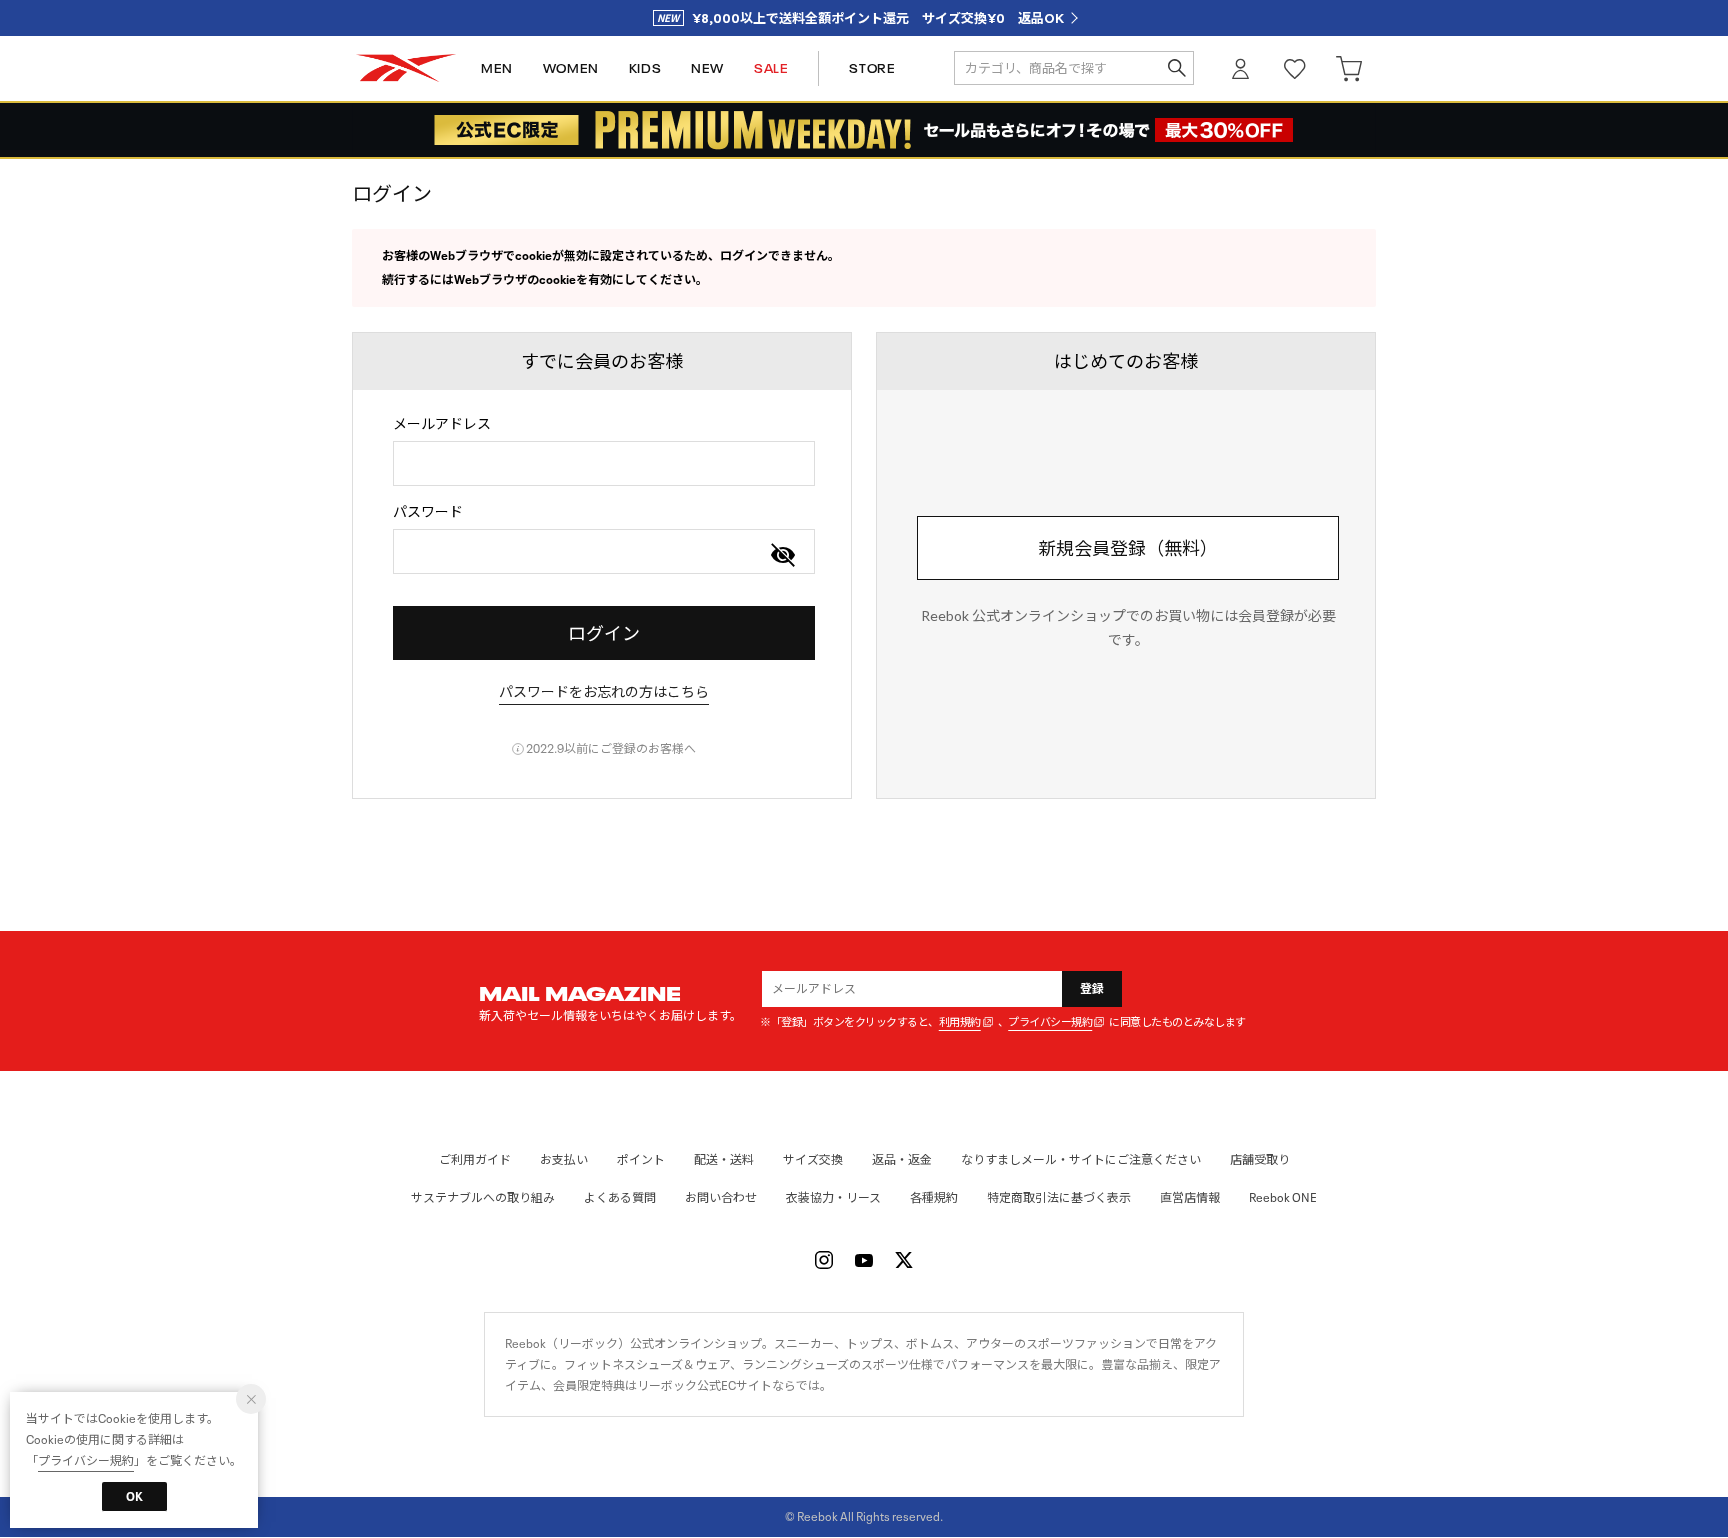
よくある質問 (620, 1197)
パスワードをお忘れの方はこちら (604, 691)
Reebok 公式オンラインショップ (406, 68)
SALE (771, 68)
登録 (1092, 988)
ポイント (641, 1159)
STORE (872, 68)
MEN (497, 68)
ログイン (1241, 68)
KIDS (645, 68)
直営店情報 (1190, 1197)
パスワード (428, 511)
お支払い (564, 1159)
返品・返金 (902, 1159)
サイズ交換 (813, 1159)
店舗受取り (1260, 1159)
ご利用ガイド (475, 1159)
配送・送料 (724, 1159)
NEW (707, 68)
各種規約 (934, 1197)
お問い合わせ (721, 1197)
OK (134, 1496)
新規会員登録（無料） (1128, 548)
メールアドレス (442, 423)
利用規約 (960, 1022)
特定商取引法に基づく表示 (1059, 1197)
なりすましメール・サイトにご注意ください (1081, 1159)
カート (1349, 68)
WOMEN (571, 68)
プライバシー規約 (1050, 1022)
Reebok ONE (1283, 1197)
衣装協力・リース (833, 1197)
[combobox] (604, 463)
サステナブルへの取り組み (483, 1197)
